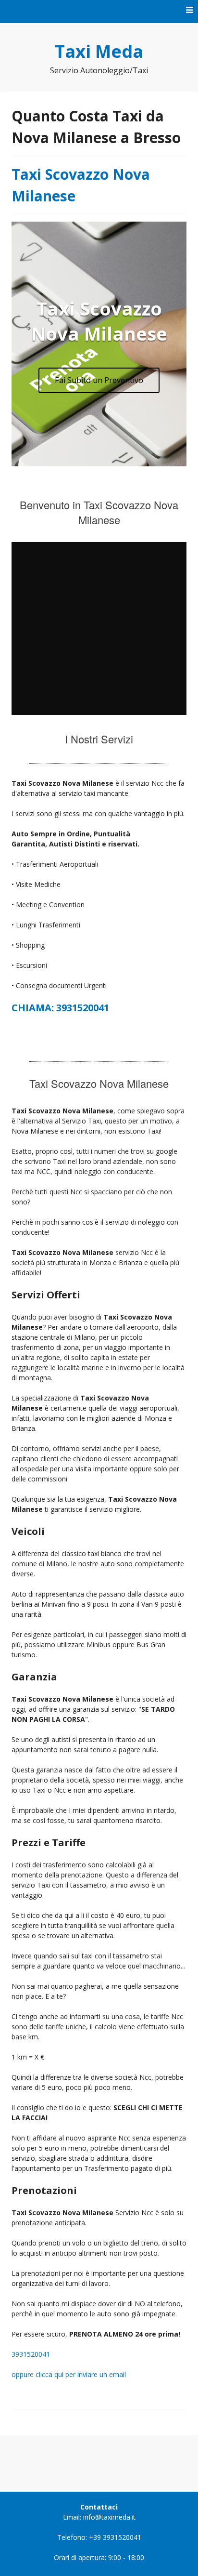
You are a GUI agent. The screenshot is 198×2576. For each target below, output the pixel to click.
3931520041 (31, 2354)
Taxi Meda (99, 51)
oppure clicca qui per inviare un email (69, 2374)
